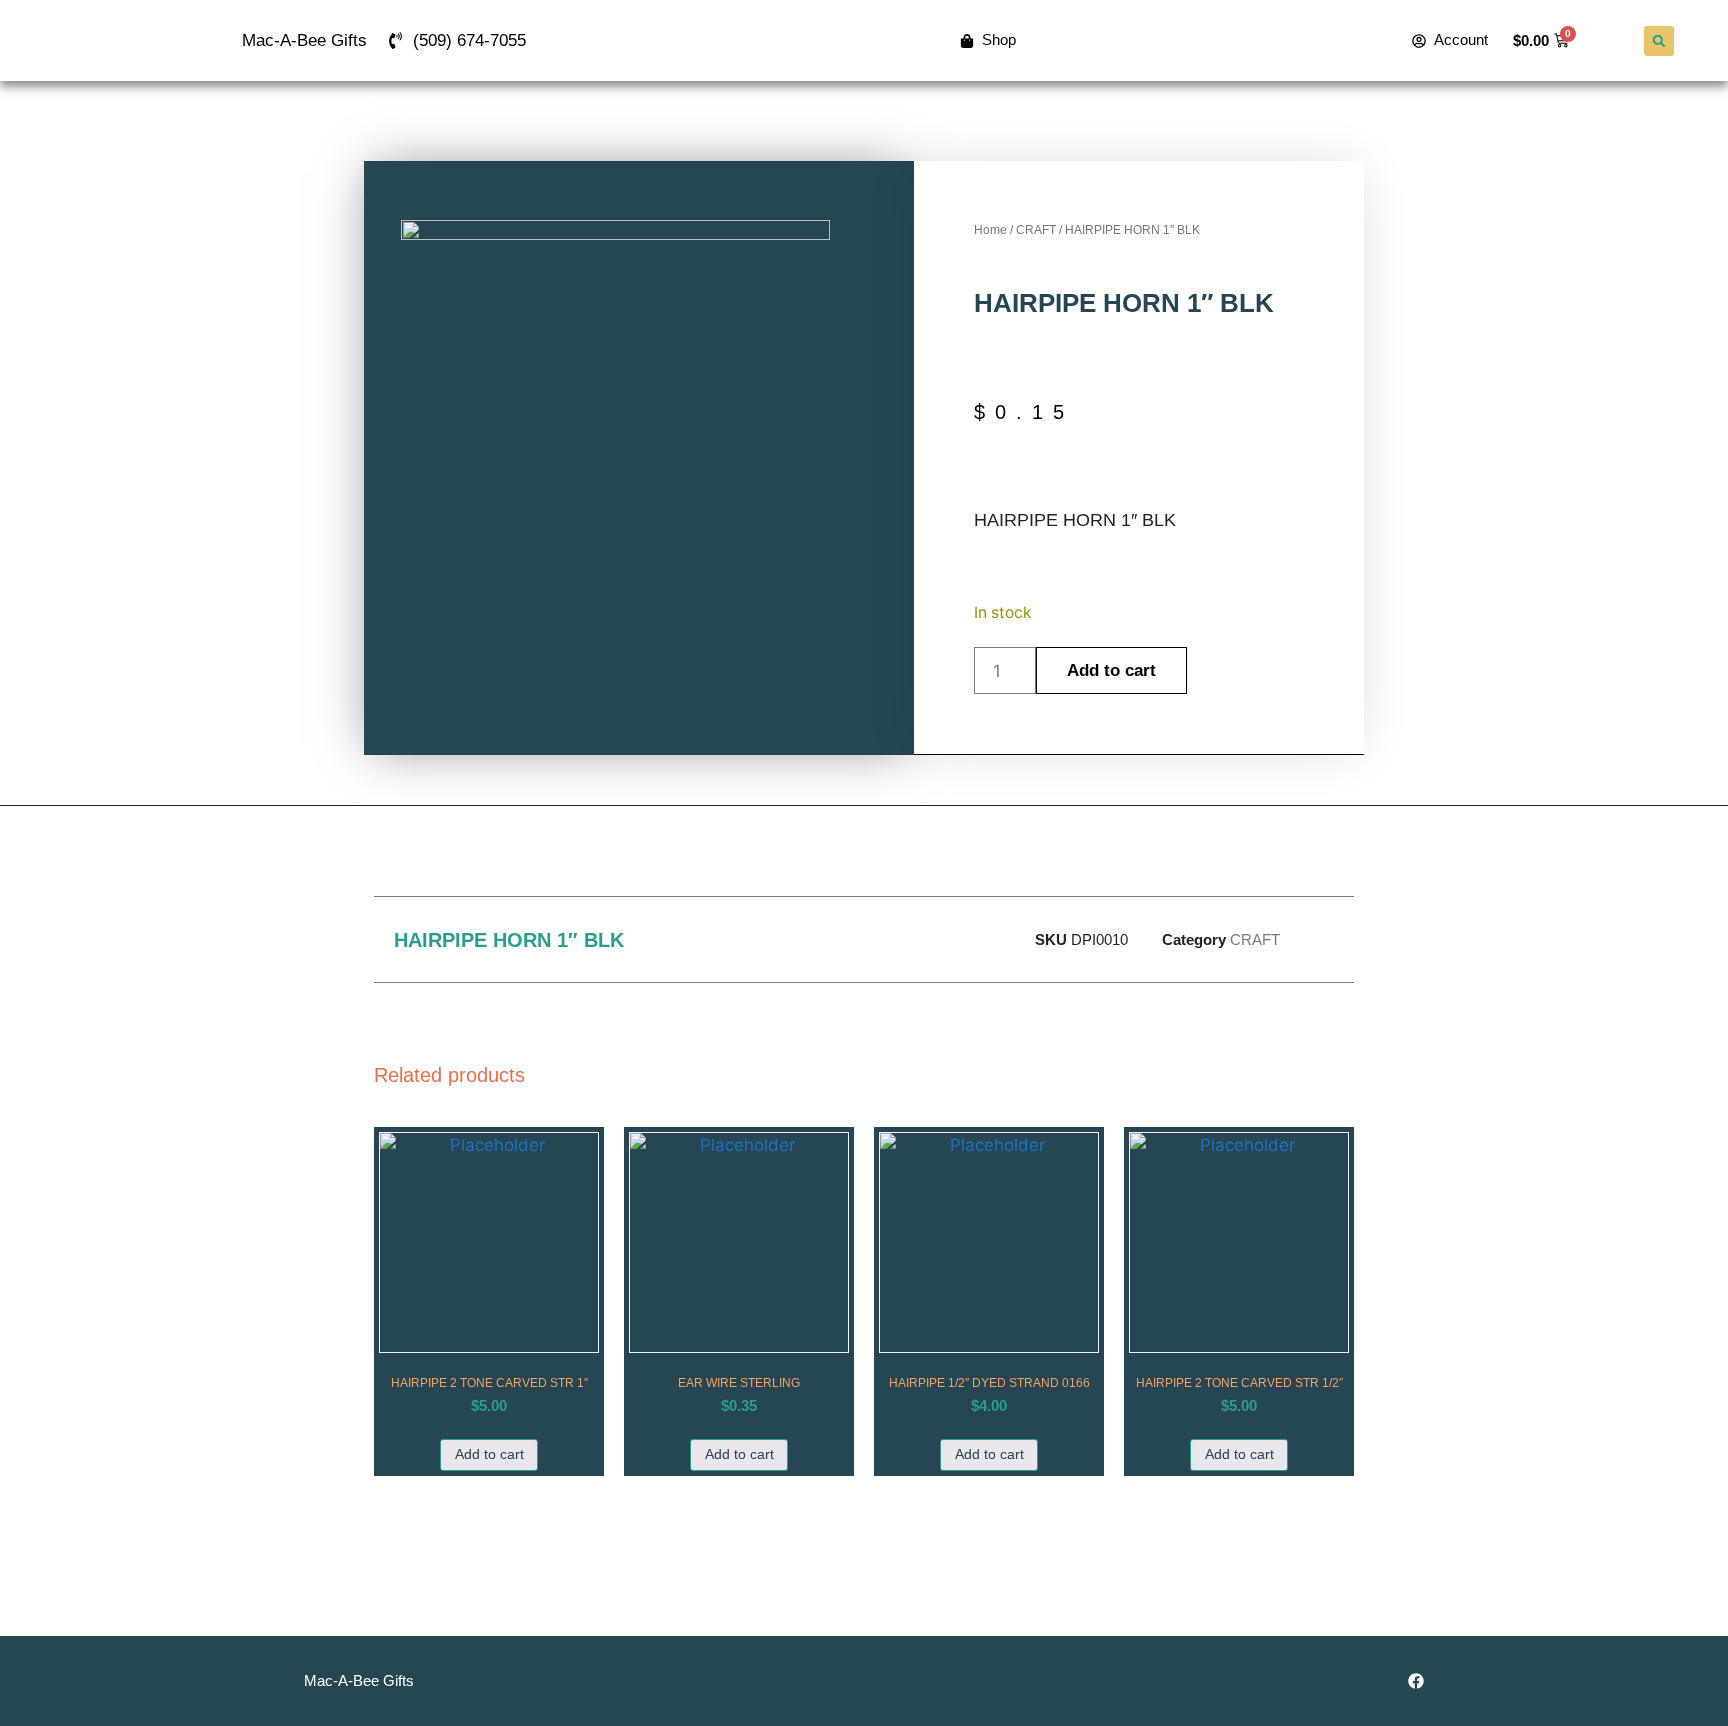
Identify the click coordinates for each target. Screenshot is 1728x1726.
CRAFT (1036, 230)
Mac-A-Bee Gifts (304, 40)
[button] (1659, 41)
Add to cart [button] (489, 1454)
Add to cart (1111, 670)
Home (990, 230)
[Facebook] (1416, 1681)
